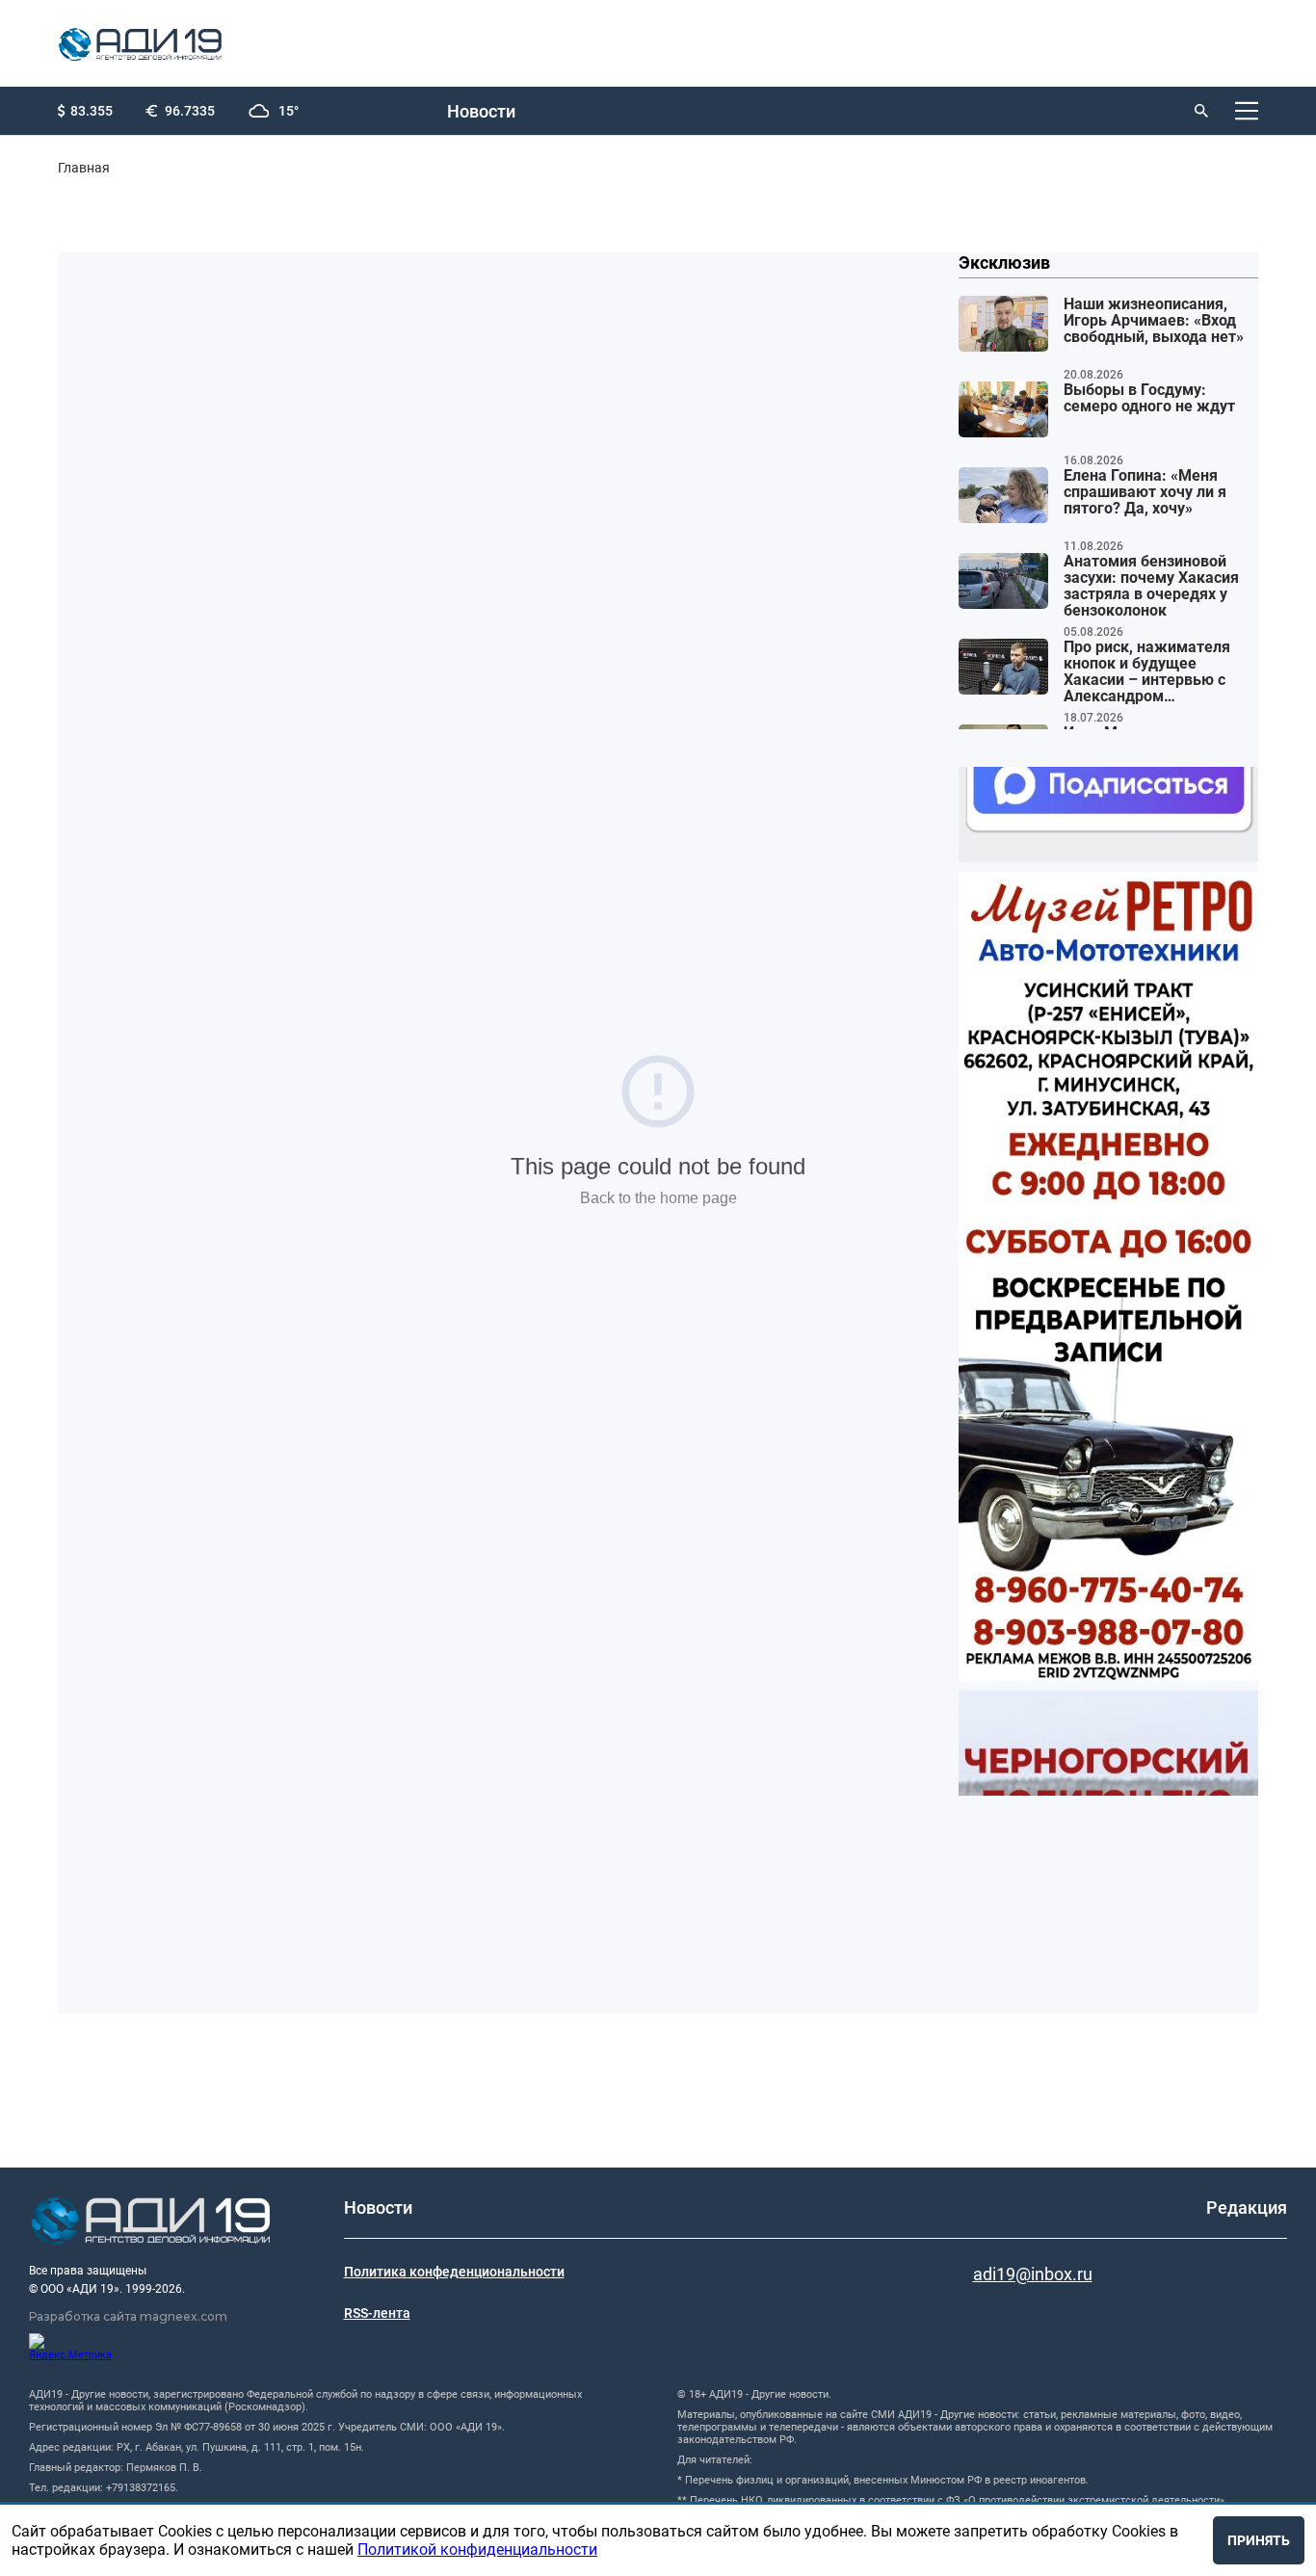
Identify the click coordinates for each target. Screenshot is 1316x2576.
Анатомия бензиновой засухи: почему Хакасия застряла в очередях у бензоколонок (1151, 586)
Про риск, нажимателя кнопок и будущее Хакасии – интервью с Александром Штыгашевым (1147, 672)
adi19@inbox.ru (1033, 2274)
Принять (1259, 2540)
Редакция (1247, 2208)
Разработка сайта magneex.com (128, 2316)
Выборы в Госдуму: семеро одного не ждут (1149, 398)
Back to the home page (658, 1198)
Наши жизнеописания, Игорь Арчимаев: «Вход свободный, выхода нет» (1154, 321)
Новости (481, 111)
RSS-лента (377, 2313)
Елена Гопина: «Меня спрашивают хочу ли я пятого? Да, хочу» (1145, 492)
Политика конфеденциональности (454, 2272)
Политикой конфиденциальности (477, 2550)
